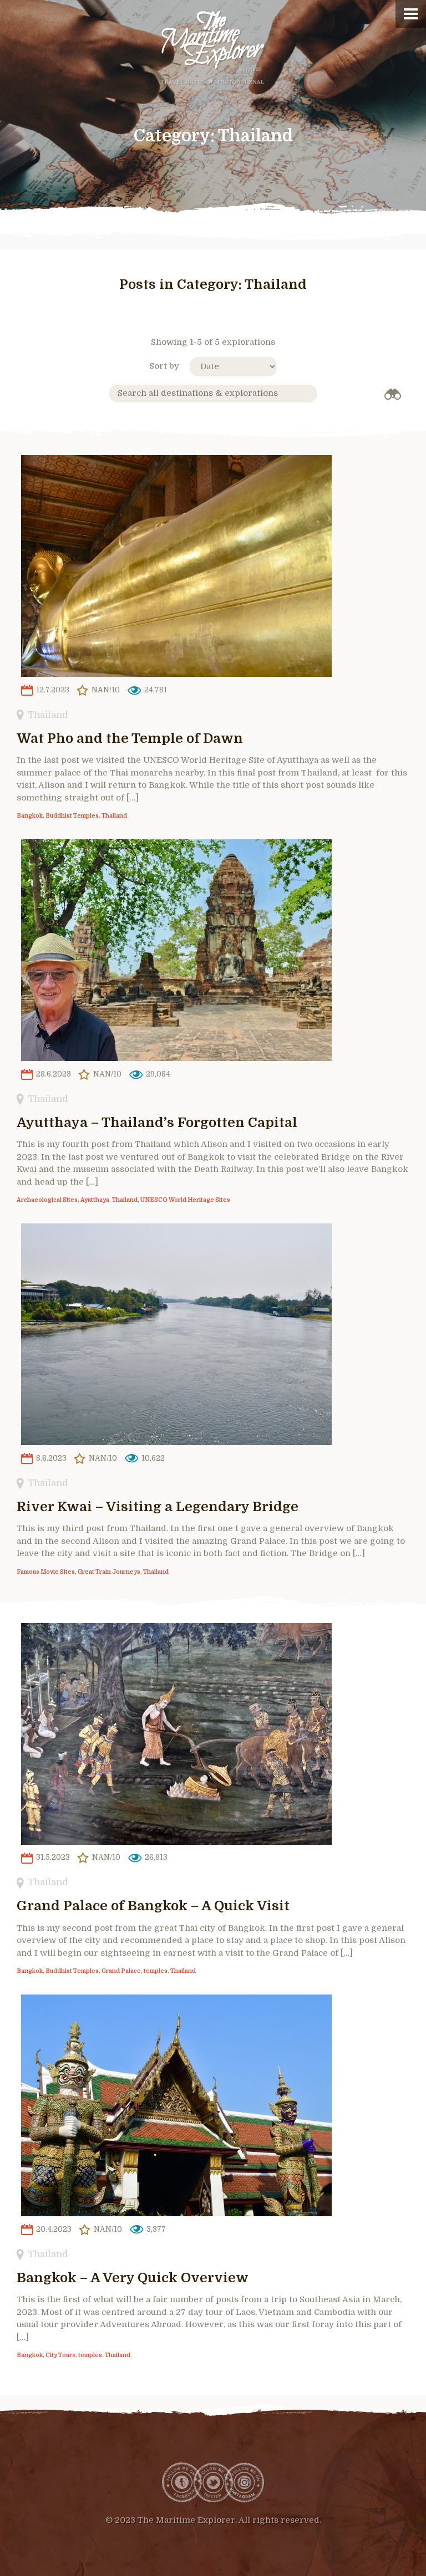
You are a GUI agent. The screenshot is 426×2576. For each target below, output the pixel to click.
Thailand (48, 715)
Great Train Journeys (109, 1572)
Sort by (164, 366)
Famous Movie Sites (46, 1572)
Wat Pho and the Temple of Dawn (130, 738)
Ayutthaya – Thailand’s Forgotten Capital (157, 1123)
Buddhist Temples (72, 816)
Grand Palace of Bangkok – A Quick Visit (153, 1906)
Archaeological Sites (47, 1200)
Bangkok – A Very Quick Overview (133, 2278)
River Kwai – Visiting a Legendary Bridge (158, 1507)
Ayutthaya (95, 1200)
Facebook (182, 2482)
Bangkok (30, 816)
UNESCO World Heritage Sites (185, 1200)
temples (156, 1971)
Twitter (213, 2482)
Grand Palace (121, 1971)
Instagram (244, 2482)
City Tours (60, 2355)
